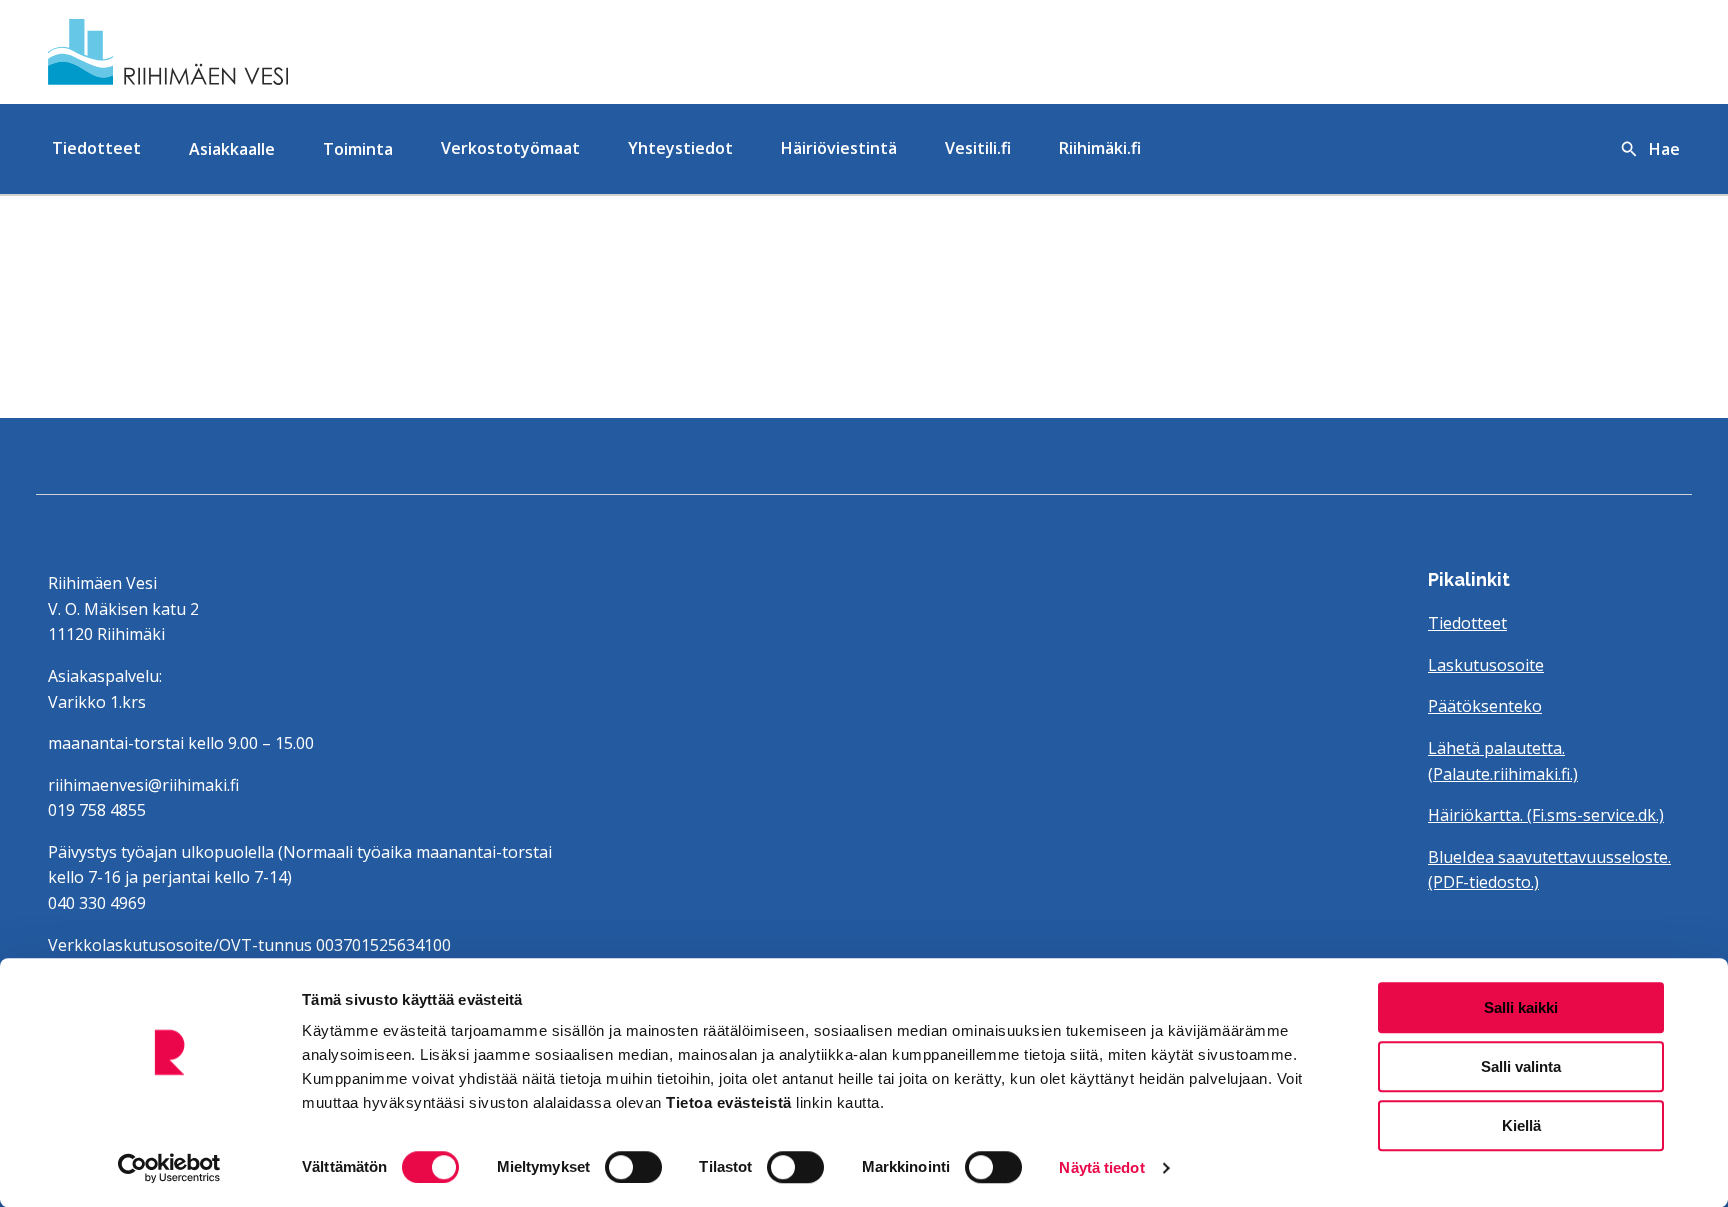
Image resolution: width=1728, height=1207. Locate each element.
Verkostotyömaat (510, 148)
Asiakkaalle (232, 149)
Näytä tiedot (1101, 1167)
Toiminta (358, 149)
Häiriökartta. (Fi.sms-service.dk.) (1546, 815)
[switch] (633, 1167)
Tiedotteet (96, 148)
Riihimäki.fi (1100, 148)
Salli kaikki (1521, 1007)
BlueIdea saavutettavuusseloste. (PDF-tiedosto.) (1549, 870)
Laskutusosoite (1486, 665)
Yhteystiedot (680, 148)
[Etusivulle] (312, 52)
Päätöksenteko (1485, 706)
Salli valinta (1521, 1066)
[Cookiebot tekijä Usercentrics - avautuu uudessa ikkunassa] (169, 1168)
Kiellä (1521, 1125)
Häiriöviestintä (839, 148)
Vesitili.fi (978, 148)
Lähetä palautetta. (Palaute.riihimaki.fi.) (1503, 761)
